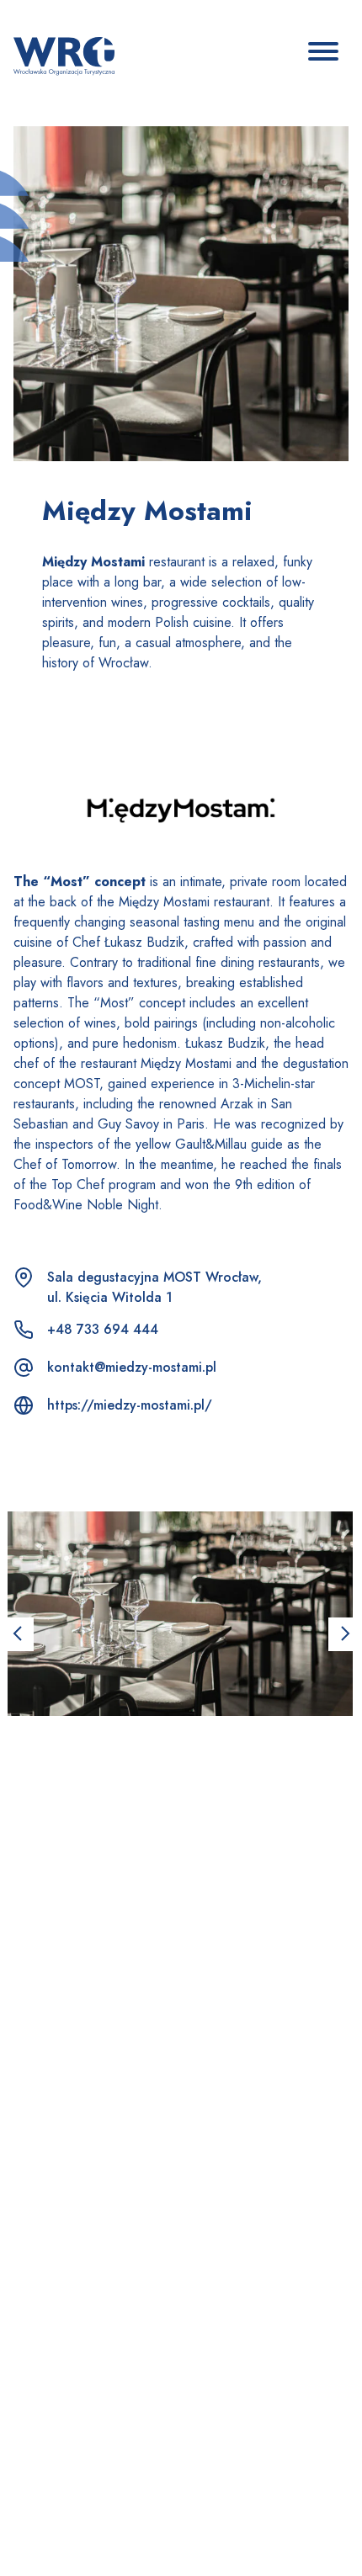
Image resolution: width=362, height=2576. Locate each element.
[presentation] (17, 1634)
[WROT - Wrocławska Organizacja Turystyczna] (64, 55)
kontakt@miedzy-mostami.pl (132, 1367)
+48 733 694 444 (103, 1329)
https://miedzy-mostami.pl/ (130, 1405)
